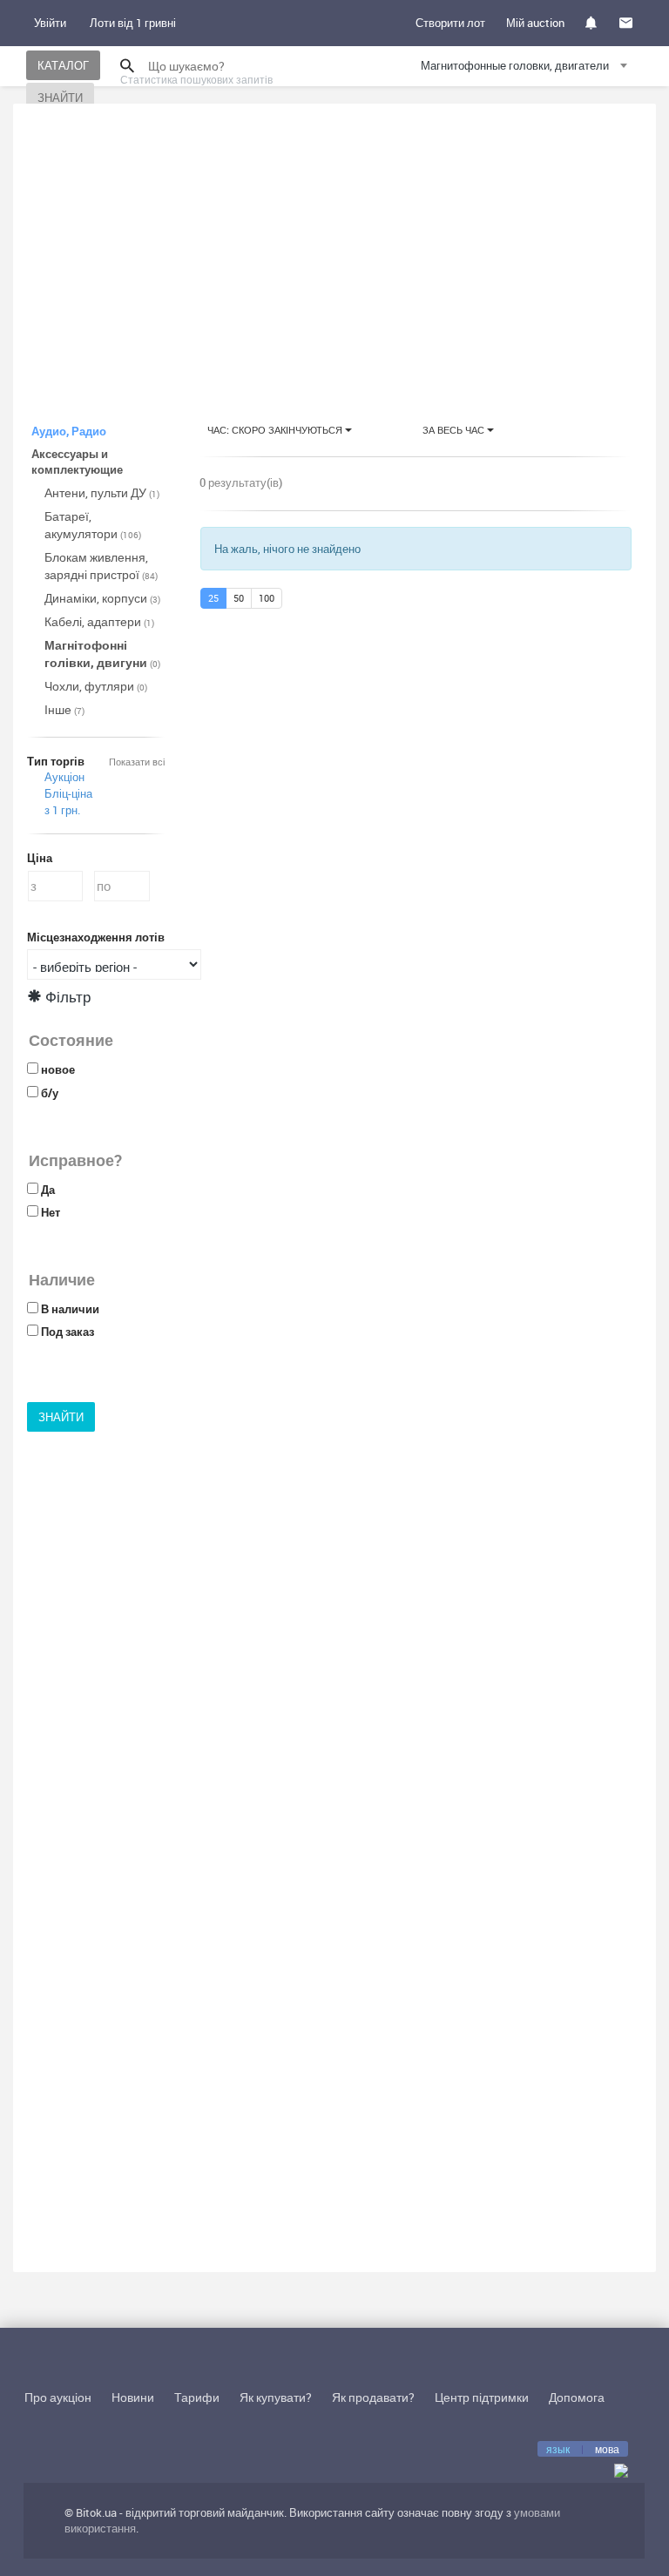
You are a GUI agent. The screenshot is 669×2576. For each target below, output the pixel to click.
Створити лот (450, 23)
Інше (64, 709)
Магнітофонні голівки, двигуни (102, 654)
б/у (50, 1093)
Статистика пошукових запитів (196, 79)
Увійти (50, 23)
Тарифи (197, 2397)
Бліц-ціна (68, 793)
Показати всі (137, 762)
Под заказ (68, 1332)
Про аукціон (58, 2397)
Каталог (63, 65)
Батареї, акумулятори (93, 525)
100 (267, 598)
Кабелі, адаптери (99, 621)
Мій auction (535, 23)
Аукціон (64, 777)
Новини (133, 2397)
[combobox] (526, 68)
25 (213, 598)
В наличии (70, 1309)
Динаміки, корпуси (102, 598)
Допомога (577, 2397)
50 (239, 598)
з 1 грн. (62, 810)
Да (48, 1190)
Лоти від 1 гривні (133, 23)
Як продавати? (373, 2397)
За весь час (455, 430)
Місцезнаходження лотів (96, 937)
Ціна (40, 858)
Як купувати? (276, 2397)
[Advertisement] (334, 247)
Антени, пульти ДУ (102, 492)
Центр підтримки (482, 2397)
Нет (51, 1212)
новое (58, 1069)
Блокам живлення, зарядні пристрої (101, 566)
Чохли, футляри (96, 686)
